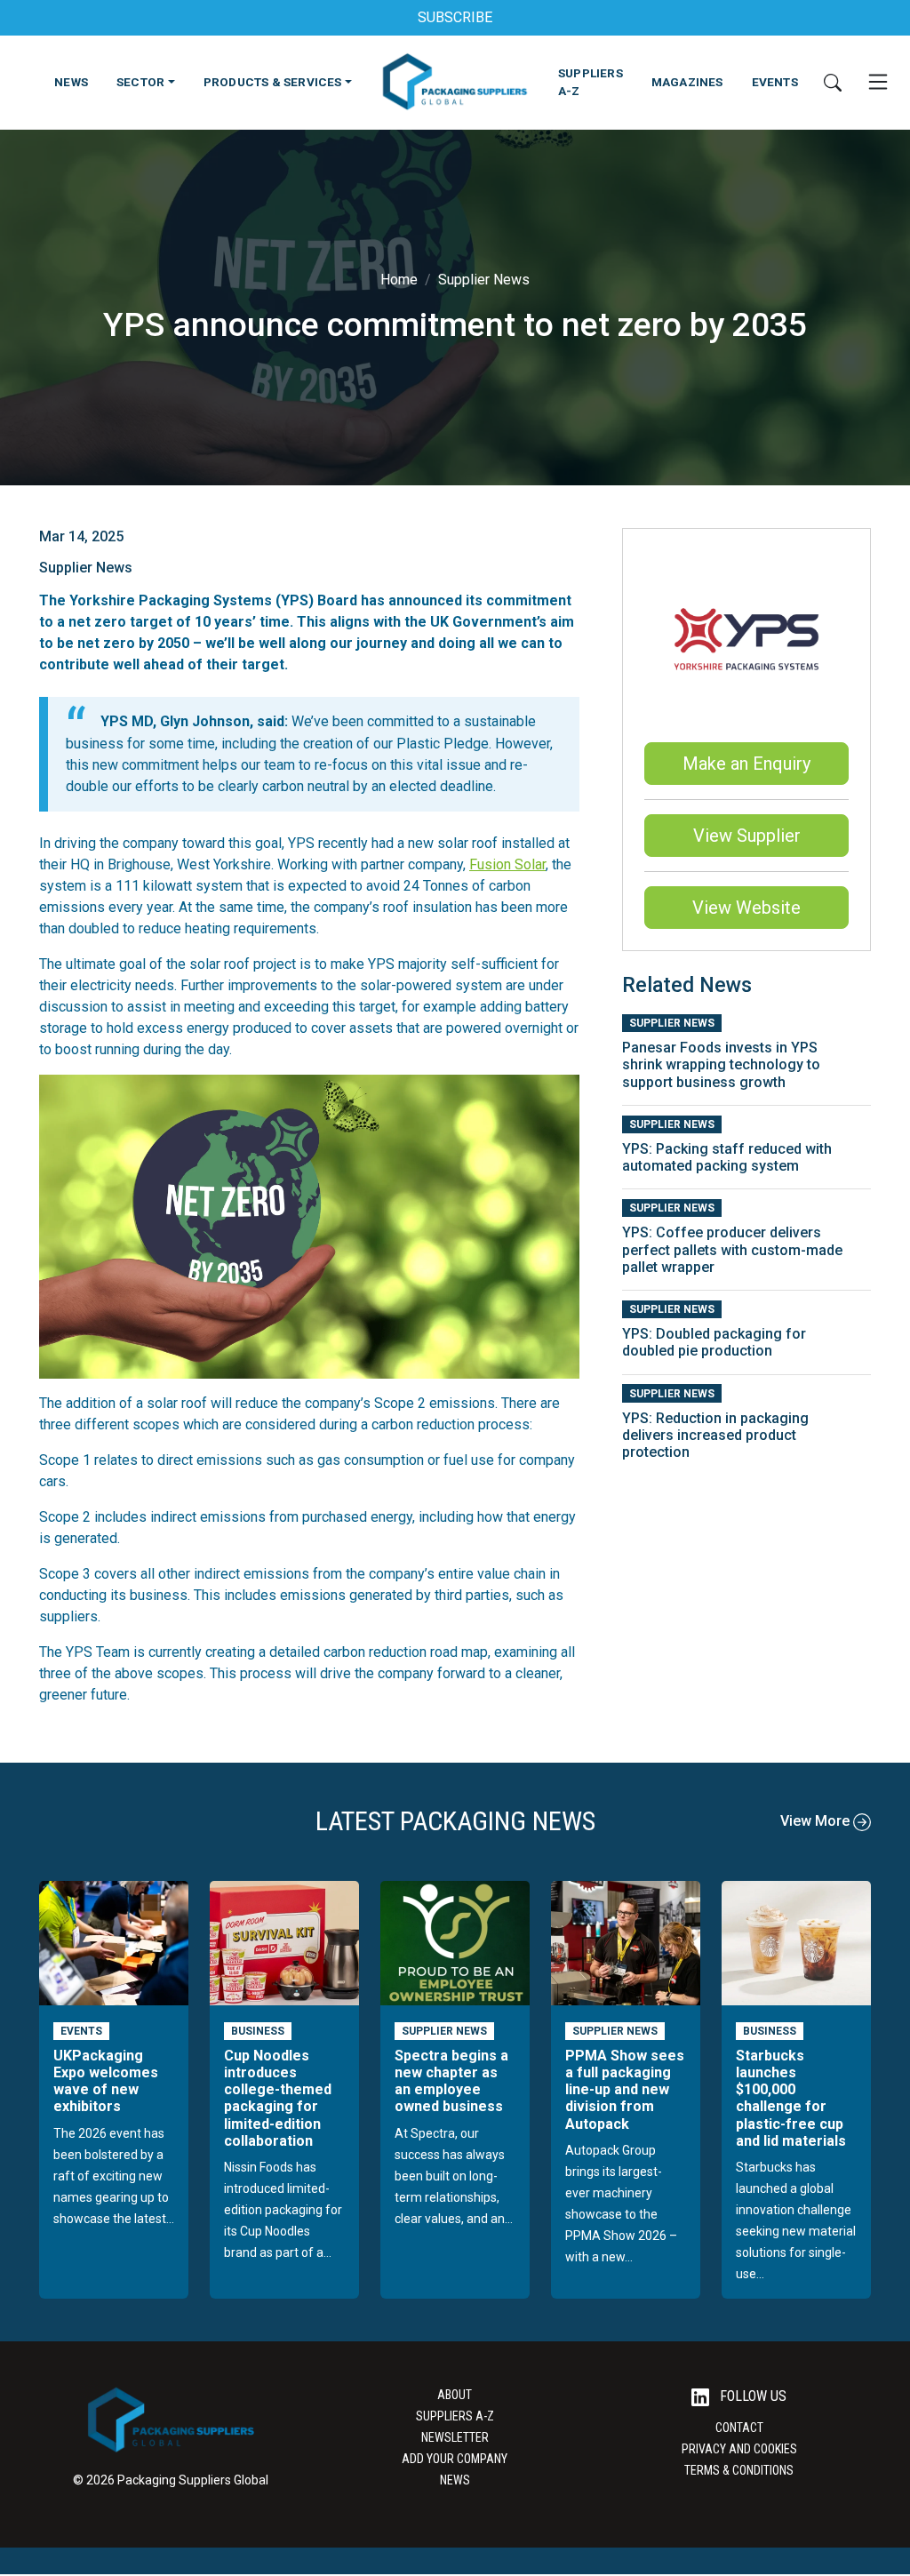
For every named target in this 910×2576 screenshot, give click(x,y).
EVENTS (775, 82)
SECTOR (140, 82)
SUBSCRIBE (455, 17)
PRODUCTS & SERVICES (273, 82)
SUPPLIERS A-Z (591, 82)
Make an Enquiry (746, 764)
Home (399, 280)
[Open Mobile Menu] (878, 82)
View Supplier (747, 836)
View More (817, 1821)
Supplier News (484, 280)
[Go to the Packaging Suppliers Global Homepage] (455, 82)
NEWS (71, 82)
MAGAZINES (687, 82)
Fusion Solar (507, 864)
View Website (746, 908)
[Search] (833, 82)
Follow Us (751, 2396)
